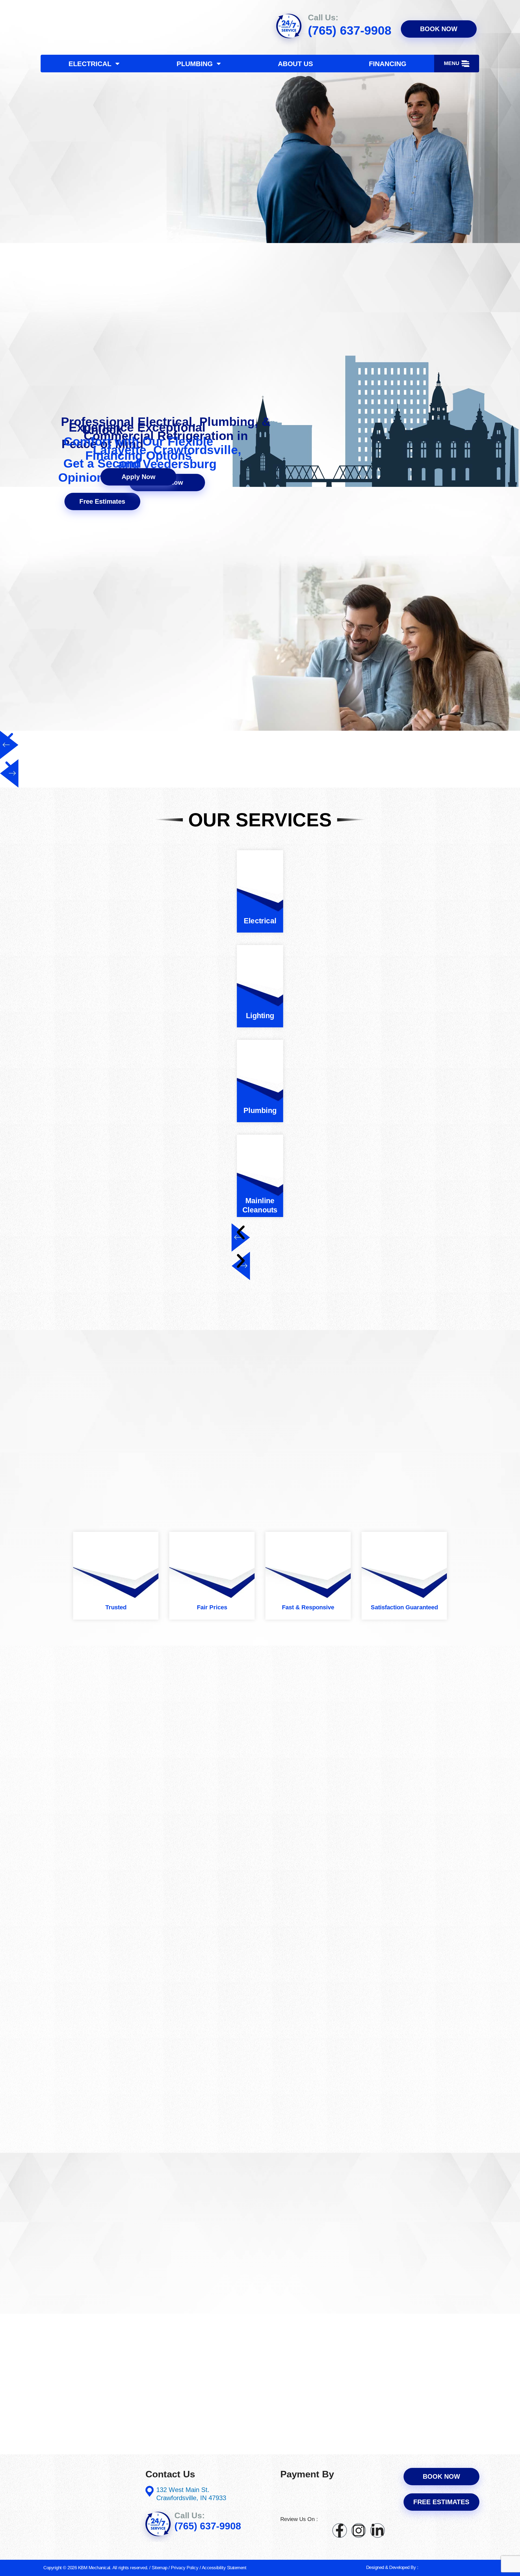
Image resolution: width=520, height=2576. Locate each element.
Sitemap (160, 2568)
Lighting (260, 1016)
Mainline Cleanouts (260, 1205)
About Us (295, 64)
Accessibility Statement (224, 2568)
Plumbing (195, 64)
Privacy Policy (185, 2568)
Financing (388, 64)
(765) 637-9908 (350, 30)
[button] (457, 64)
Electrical (90, 64)
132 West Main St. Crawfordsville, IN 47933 (191, 2494)
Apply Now (139, 477)
